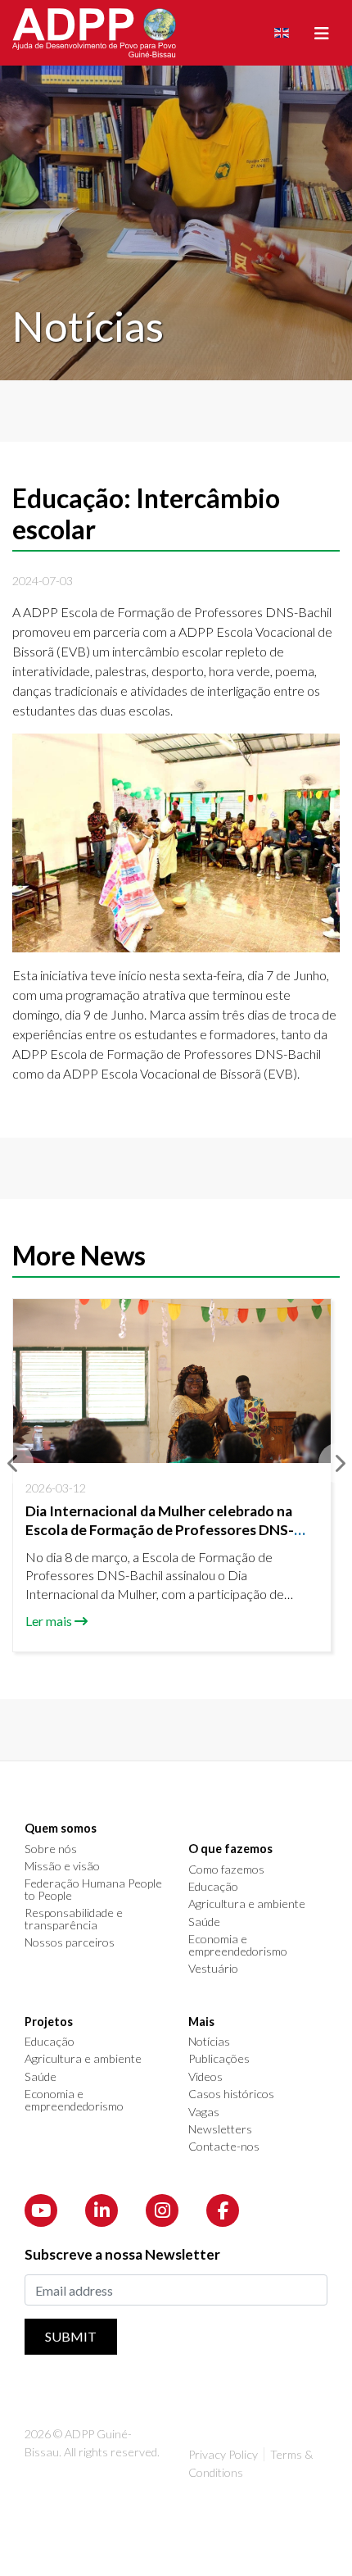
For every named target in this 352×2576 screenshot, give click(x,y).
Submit (71, 2336)
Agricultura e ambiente (247, 1904)
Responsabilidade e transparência (74, 1919)
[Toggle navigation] (322, 33)
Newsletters (220, 2129)
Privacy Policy (223, 2454)
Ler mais (49, 1621)
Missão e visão (62, 1866)
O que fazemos (230, 1849)
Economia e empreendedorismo (238, 1945)
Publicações (219, 2059)
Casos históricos (231, 2094)
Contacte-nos (224, 2147)
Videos (205, 2077)
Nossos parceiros (70, 1942)
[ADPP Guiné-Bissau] (94, 33)
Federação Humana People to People (93, 1890)
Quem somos (61, 1829)
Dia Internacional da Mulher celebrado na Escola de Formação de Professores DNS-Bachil (160, 1530)
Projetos (49, 2022)
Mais (201, 2022)
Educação (213, 1887)
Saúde (204, 1922)
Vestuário (213, 1969)
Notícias (209, 2042)
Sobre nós (51, 1849)
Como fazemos (226, 1870)
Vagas (204, 2112)
